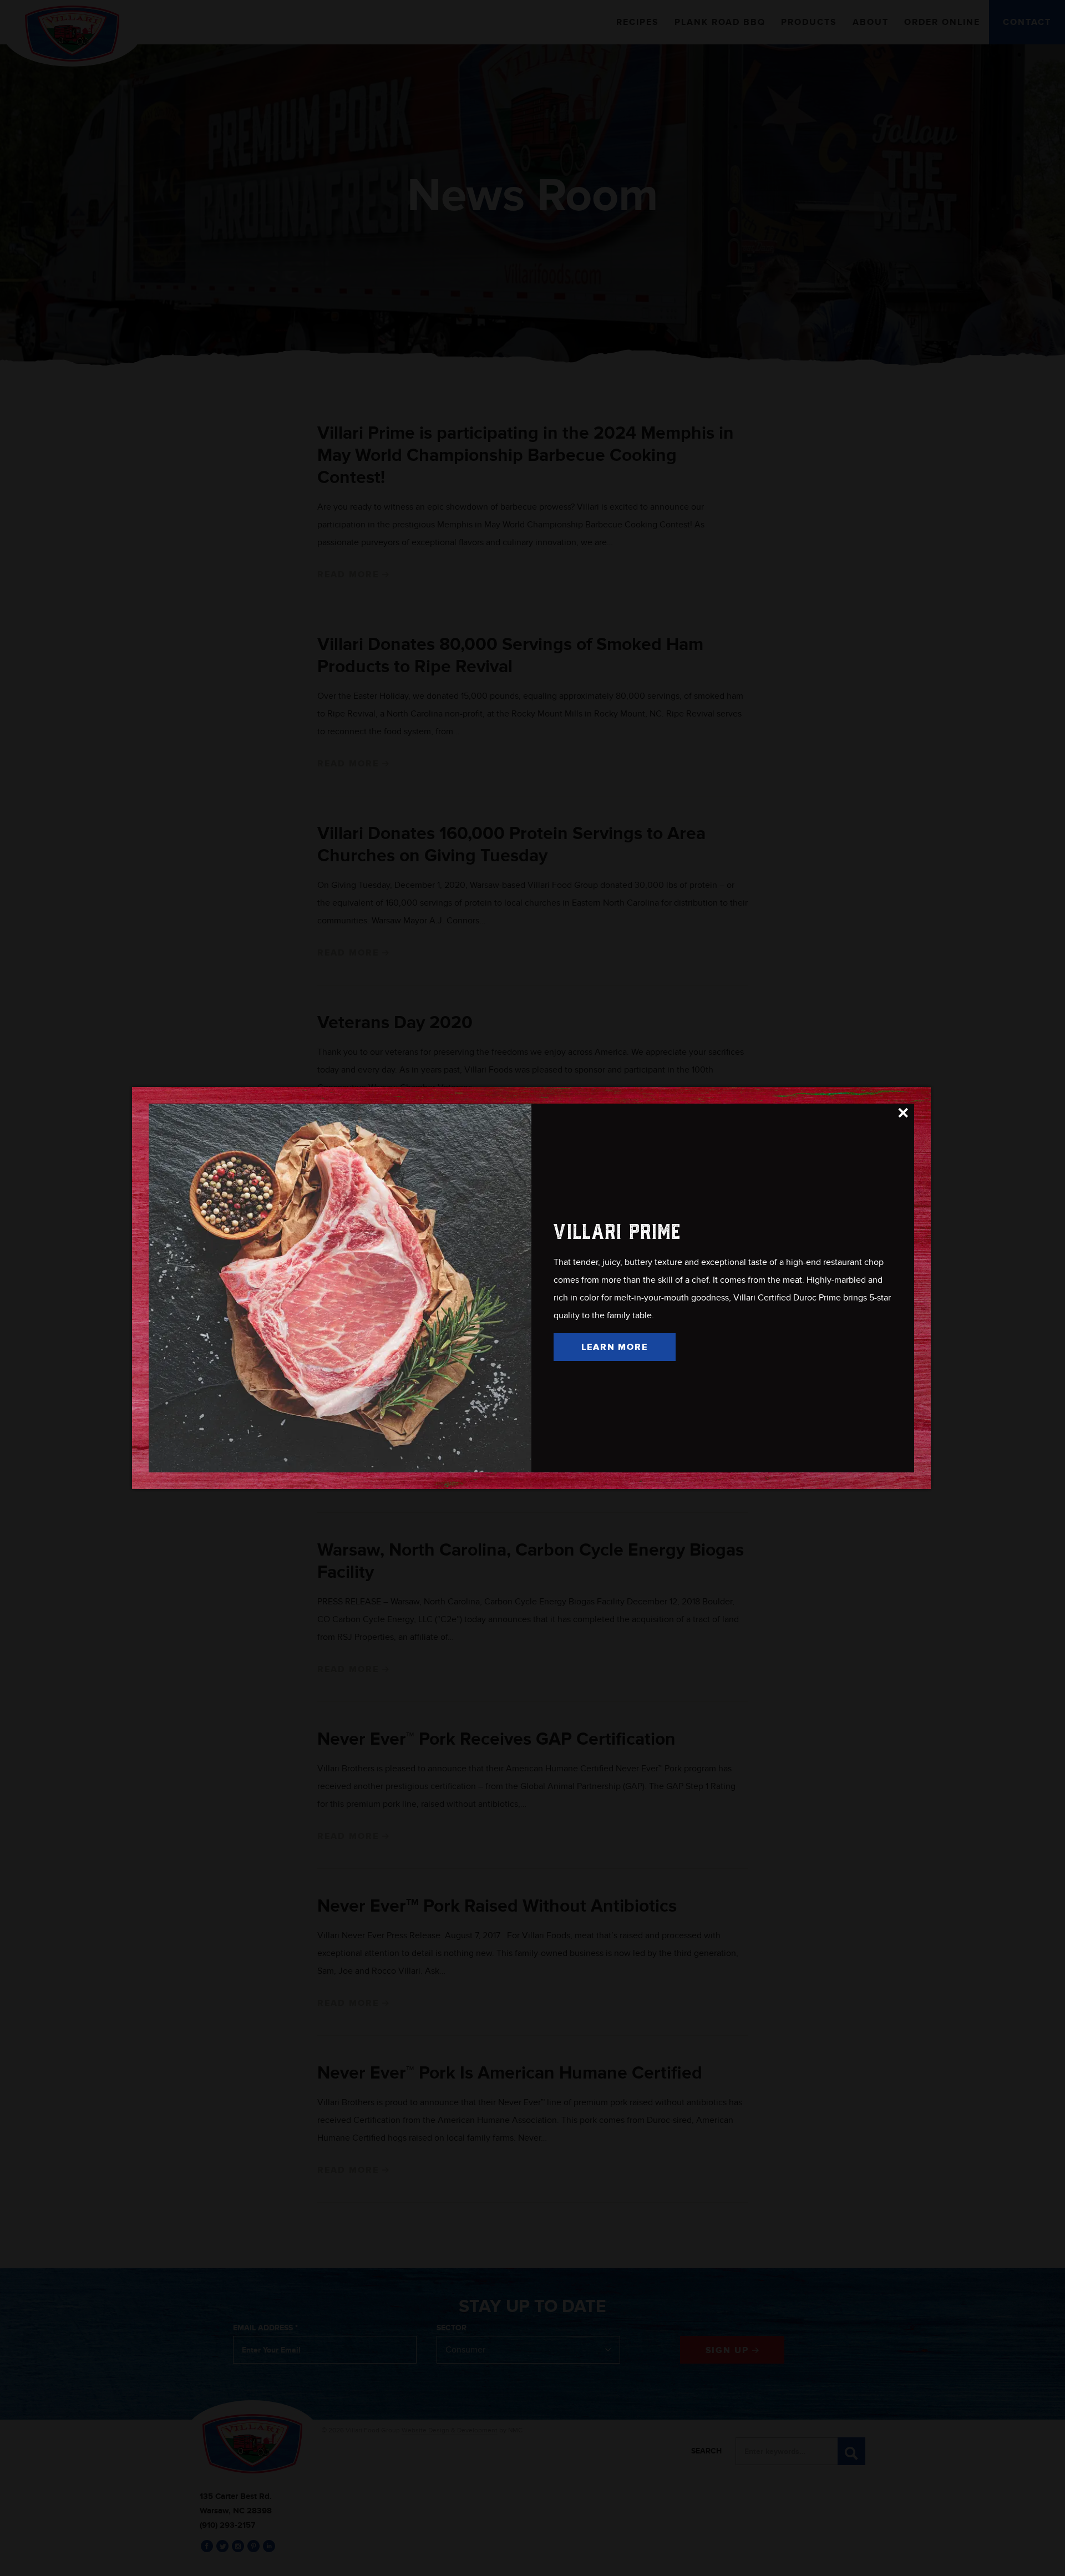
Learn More (615, 1347)
